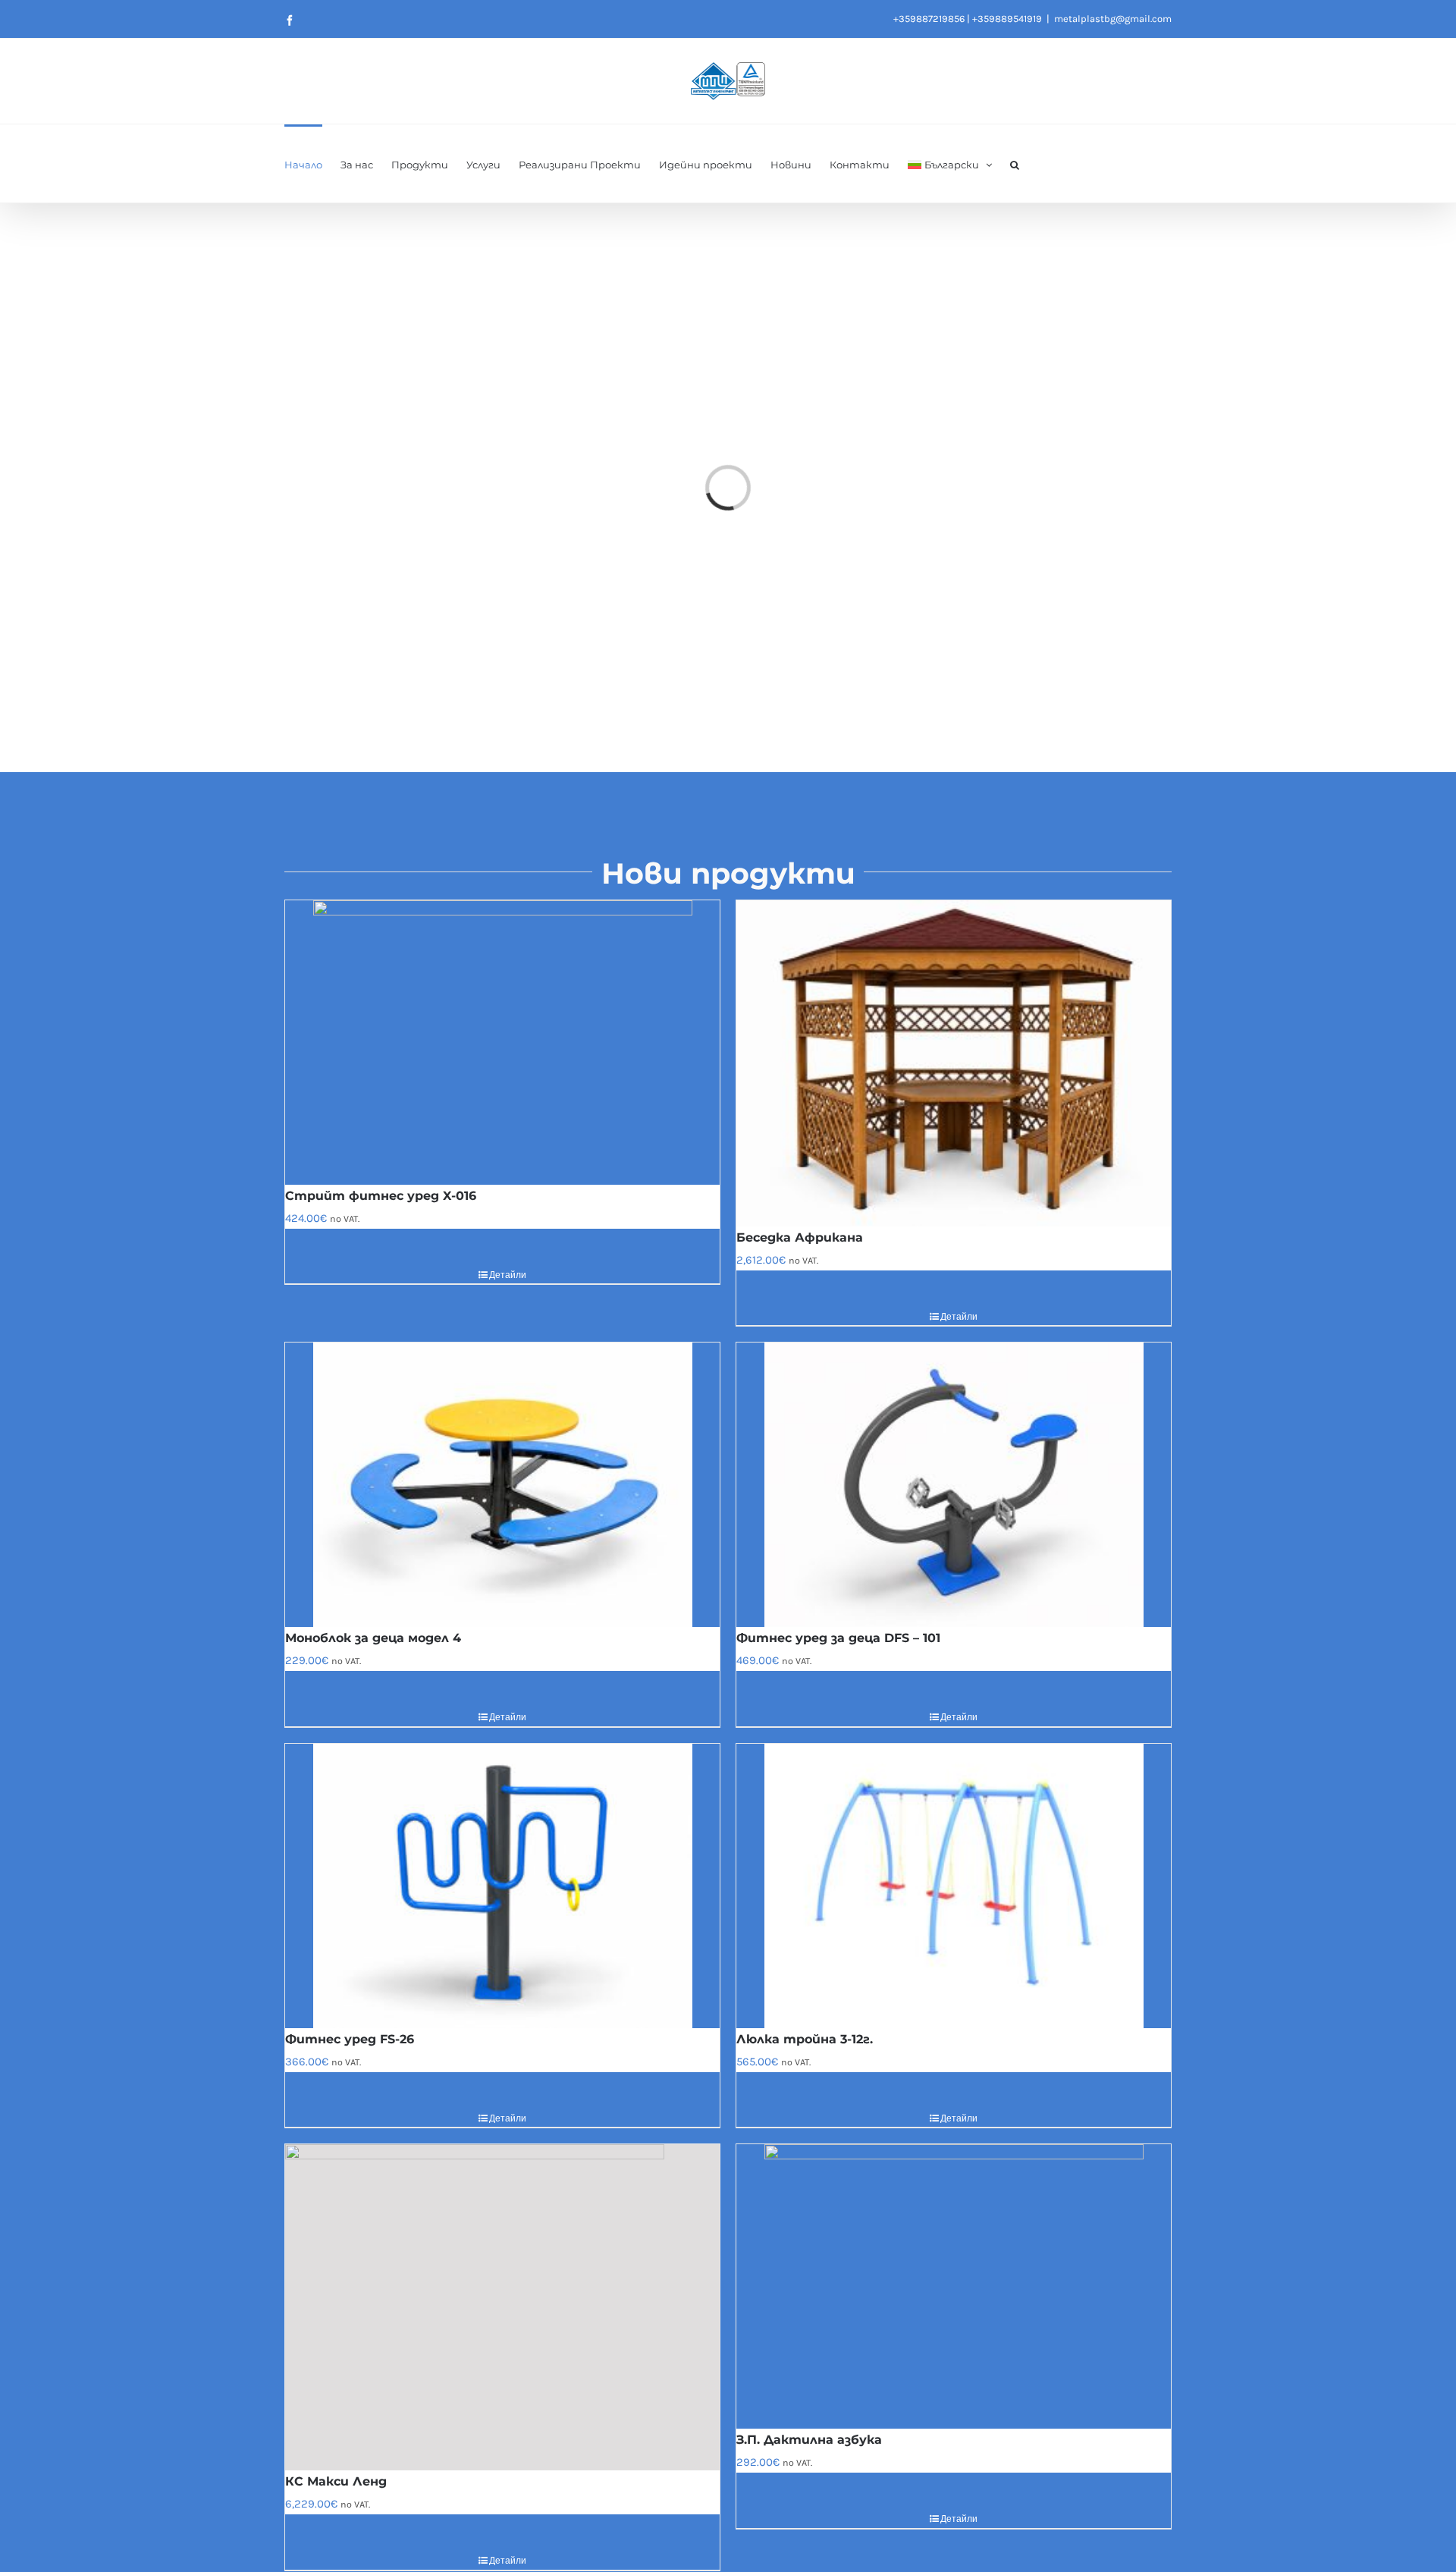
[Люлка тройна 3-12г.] (954, 1886)
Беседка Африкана (800, 1237)
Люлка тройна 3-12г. (805, 2039)
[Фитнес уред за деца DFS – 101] (954, 1485)
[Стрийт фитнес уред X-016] (502, 1043)
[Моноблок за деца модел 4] (502, 1485)
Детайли (508, 1275)
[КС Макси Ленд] (502, 2307)
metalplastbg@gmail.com (1113, 19)
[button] (1015, 163)
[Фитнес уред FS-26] (502, 1886)
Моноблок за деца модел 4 (373, 1638)
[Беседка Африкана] (954, 1063)
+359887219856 (929, 19)
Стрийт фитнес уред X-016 (381, 1196)
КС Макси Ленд (336, 2481)
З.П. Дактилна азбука (809, 2440)
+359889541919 (1007, 19)
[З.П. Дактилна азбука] (954, 2286)
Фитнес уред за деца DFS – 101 (838, 1638)
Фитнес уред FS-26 (350, 2039)
